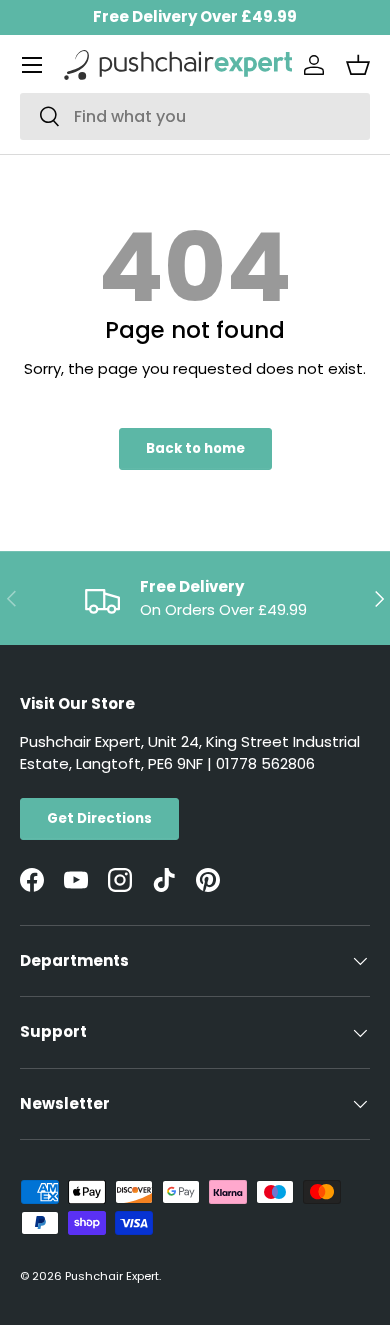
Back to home (195, 448)
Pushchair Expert (112, 1276)
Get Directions (99, 818)
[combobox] (195, 116)
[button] (358, 65)
